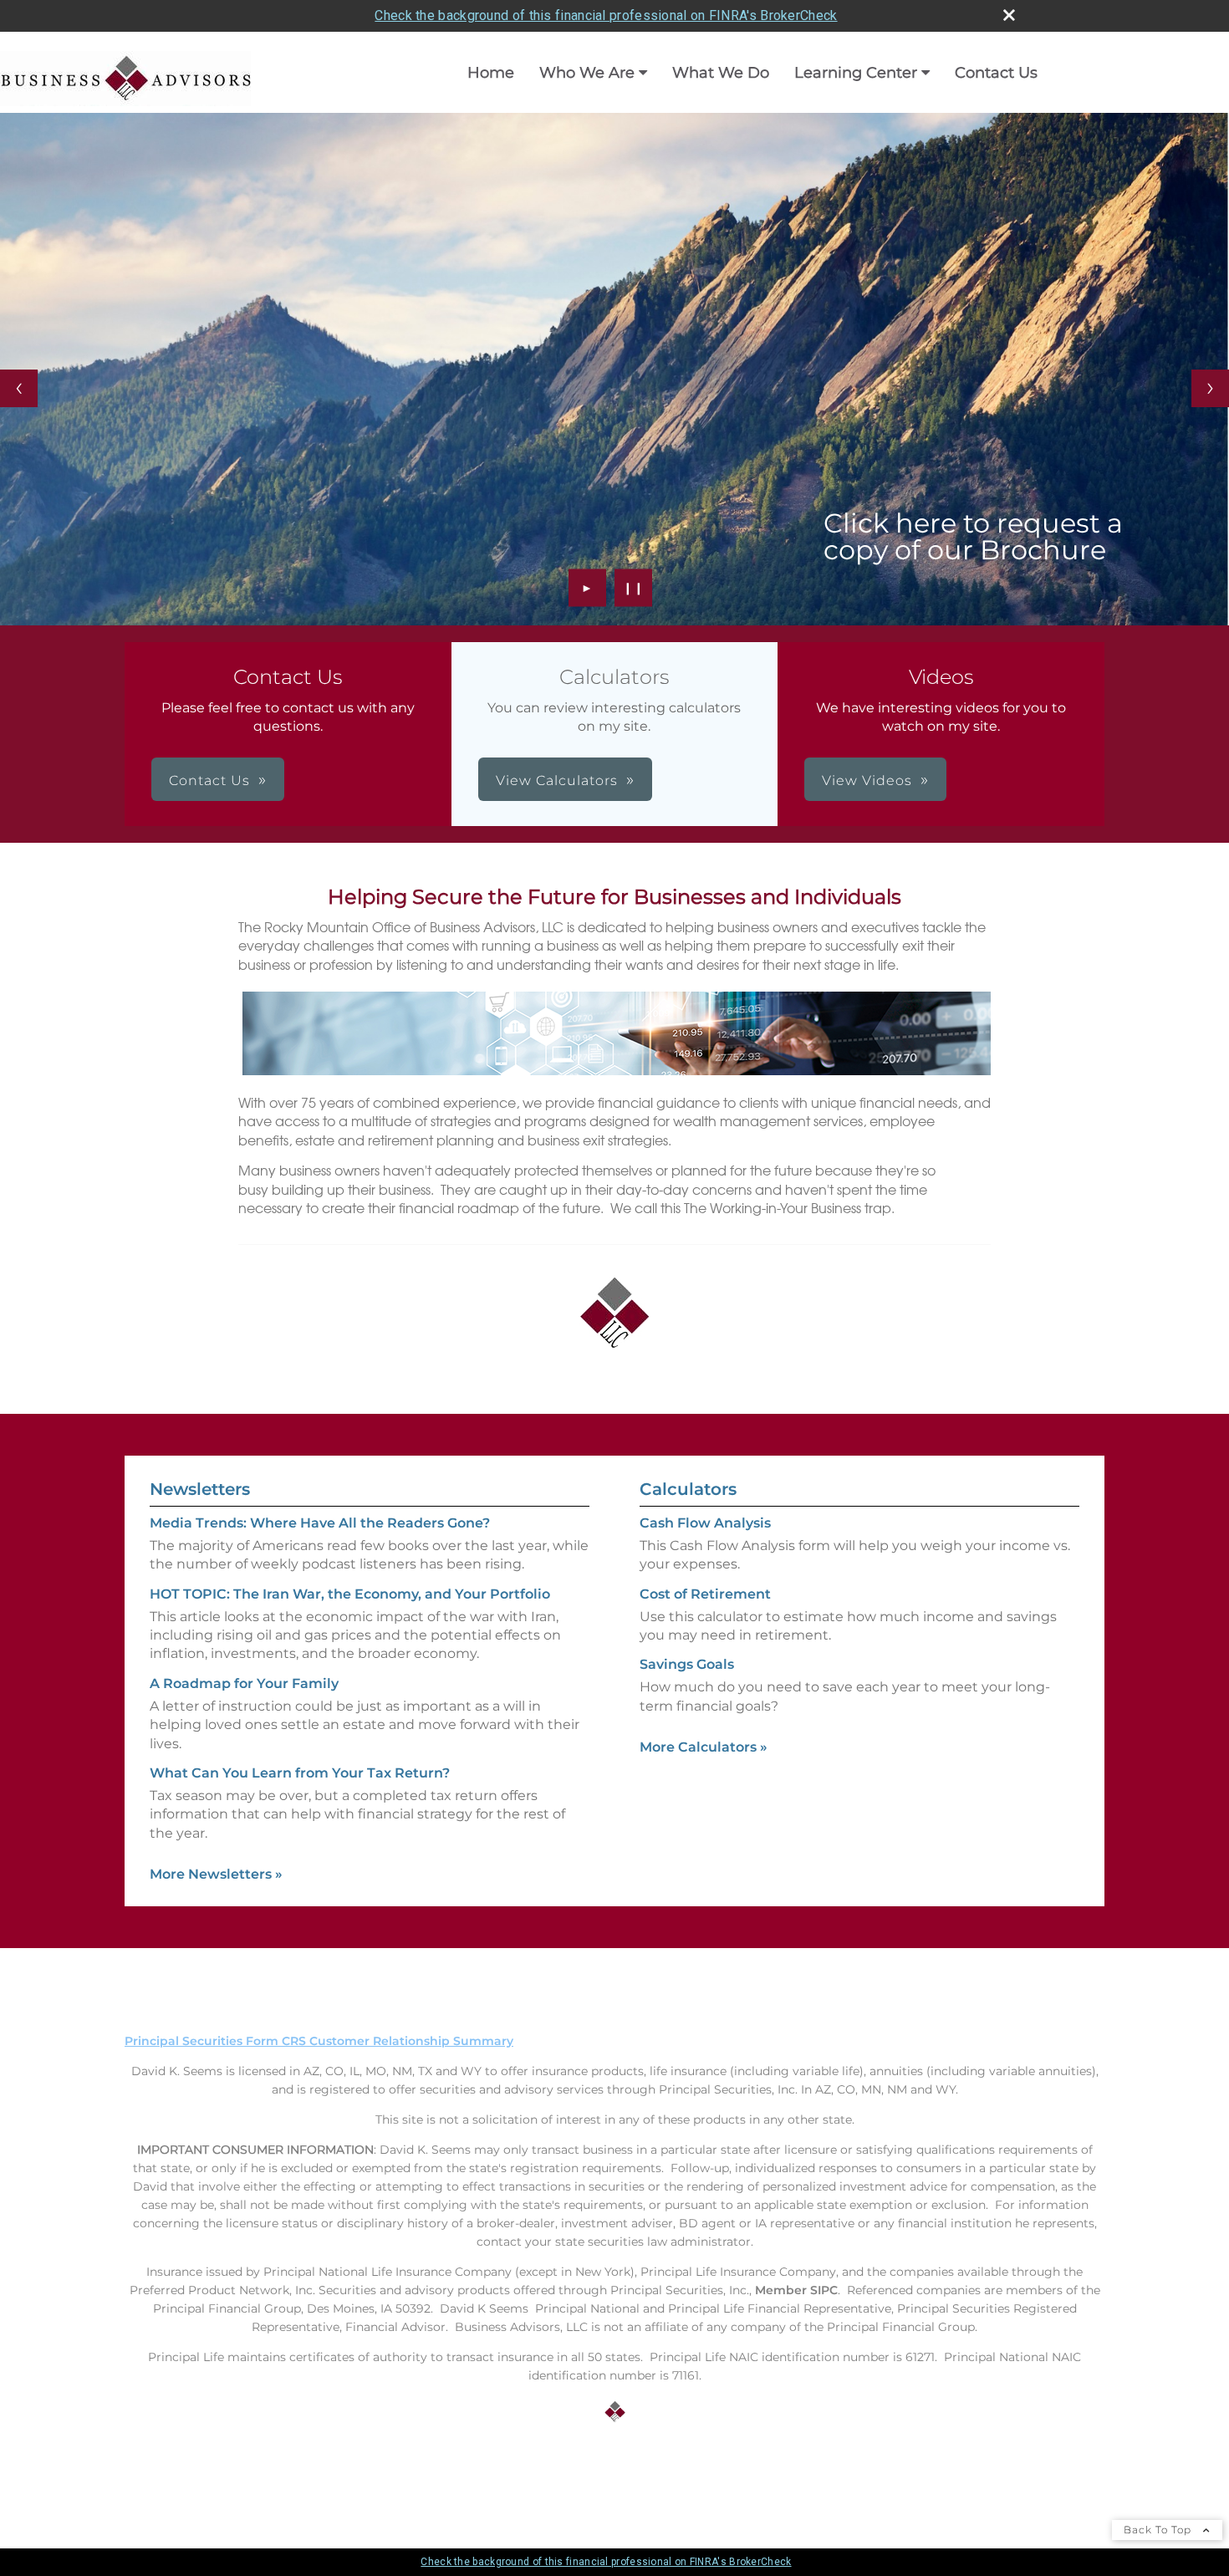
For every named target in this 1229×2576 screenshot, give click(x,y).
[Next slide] (1210, 388)
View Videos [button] (867, 780)
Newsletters (200, 1489)
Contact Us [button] (209, 780)
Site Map (151, 2474)
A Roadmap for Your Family (244, 1683)
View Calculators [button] (557, 780)
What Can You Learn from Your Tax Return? (300, 1773)
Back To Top (1159, 2530)
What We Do (721, 73)
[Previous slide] (19, 388)
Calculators (688, 1489)
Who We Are (587, 73)
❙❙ (634, 588)
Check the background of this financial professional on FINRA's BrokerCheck (606, 15)
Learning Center (856, 73)
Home (491, 73)
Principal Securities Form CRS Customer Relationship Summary (319, 2041)
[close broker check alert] (1009, 15)
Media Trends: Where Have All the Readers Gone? (320, 1523)
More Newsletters (216, 1874)
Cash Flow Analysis (705, 1523)
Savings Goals (687, 1664)
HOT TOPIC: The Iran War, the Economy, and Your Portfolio (350, 1594)
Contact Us (996, 73)
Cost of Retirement (705, 1594)
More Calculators (704, 1747)
